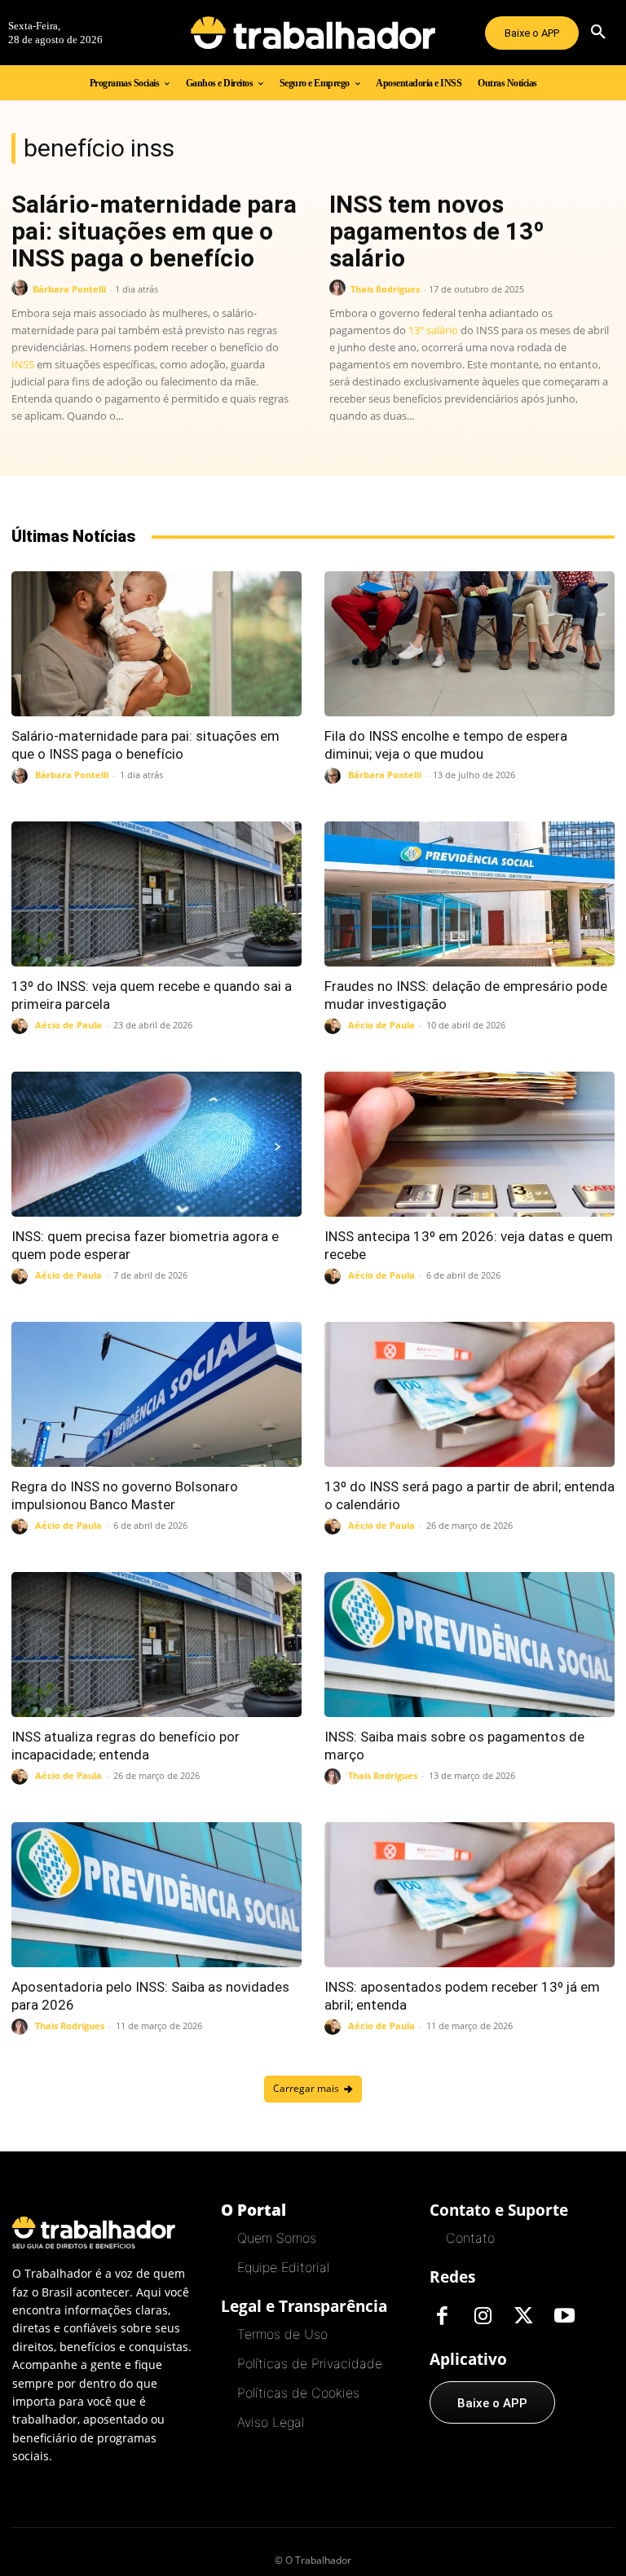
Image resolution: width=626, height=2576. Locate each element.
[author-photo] (22, 288)
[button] (598, 33)
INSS (23, 364)
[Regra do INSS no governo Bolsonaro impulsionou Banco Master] (156, 1394)
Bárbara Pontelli (69, 289)
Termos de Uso (282, 2334)
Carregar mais (306, 2088)
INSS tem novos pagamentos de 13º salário (437, 231)
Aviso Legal (271, 2422)
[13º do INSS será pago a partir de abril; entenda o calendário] (469, 1394)
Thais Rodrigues (385, 289)
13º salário (433, 330)
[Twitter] (523, 2317)
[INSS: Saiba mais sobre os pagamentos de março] (469, 1645)
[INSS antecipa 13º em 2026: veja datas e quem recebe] (469, 1144)
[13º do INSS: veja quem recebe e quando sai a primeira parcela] (156, 894)
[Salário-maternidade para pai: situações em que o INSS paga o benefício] (156, 644)
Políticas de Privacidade (310, 2363)
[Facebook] (442, 2317)
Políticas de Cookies (298, 2393)
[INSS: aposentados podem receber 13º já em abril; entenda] (469, 1895)
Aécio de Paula (68, 1025)
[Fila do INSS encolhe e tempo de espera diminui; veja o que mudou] (469, 644)
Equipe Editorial (283, 2267)
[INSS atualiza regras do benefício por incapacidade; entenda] (156, 1645)
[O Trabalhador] (313, 33)
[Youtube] (564, 2317)
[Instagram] (483, 2317)
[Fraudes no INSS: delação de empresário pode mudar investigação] (469, 894)
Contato (470, 2238)
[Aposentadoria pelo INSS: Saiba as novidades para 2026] (156, 1895)
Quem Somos (277, 2238)
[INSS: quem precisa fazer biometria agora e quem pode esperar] (156, 1144)
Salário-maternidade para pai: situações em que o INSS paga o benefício (154, 231)
